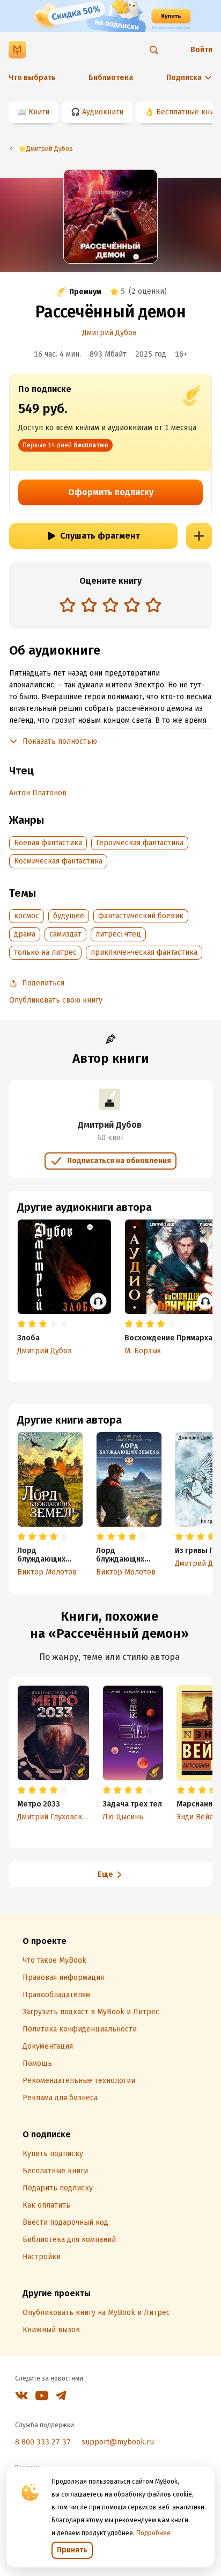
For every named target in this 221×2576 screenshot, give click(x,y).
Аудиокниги (103, 112)
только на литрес (45, 952)
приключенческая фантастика (144, 952)
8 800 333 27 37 (43, 2442)
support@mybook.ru (118, 2442)
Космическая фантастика (58, 861)
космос (27, 916)
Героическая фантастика (140, 843)
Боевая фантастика (48, 843)
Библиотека (111, 78)
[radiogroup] (110, 606)
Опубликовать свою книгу (56, 1000)
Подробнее (153, 2533)
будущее (69, 916)
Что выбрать (32, 78)
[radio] (68, 605)
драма (25, 934)
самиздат (65, 934)
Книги (39, 112)
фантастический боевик (141, 916)
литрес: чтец (118, 934)
